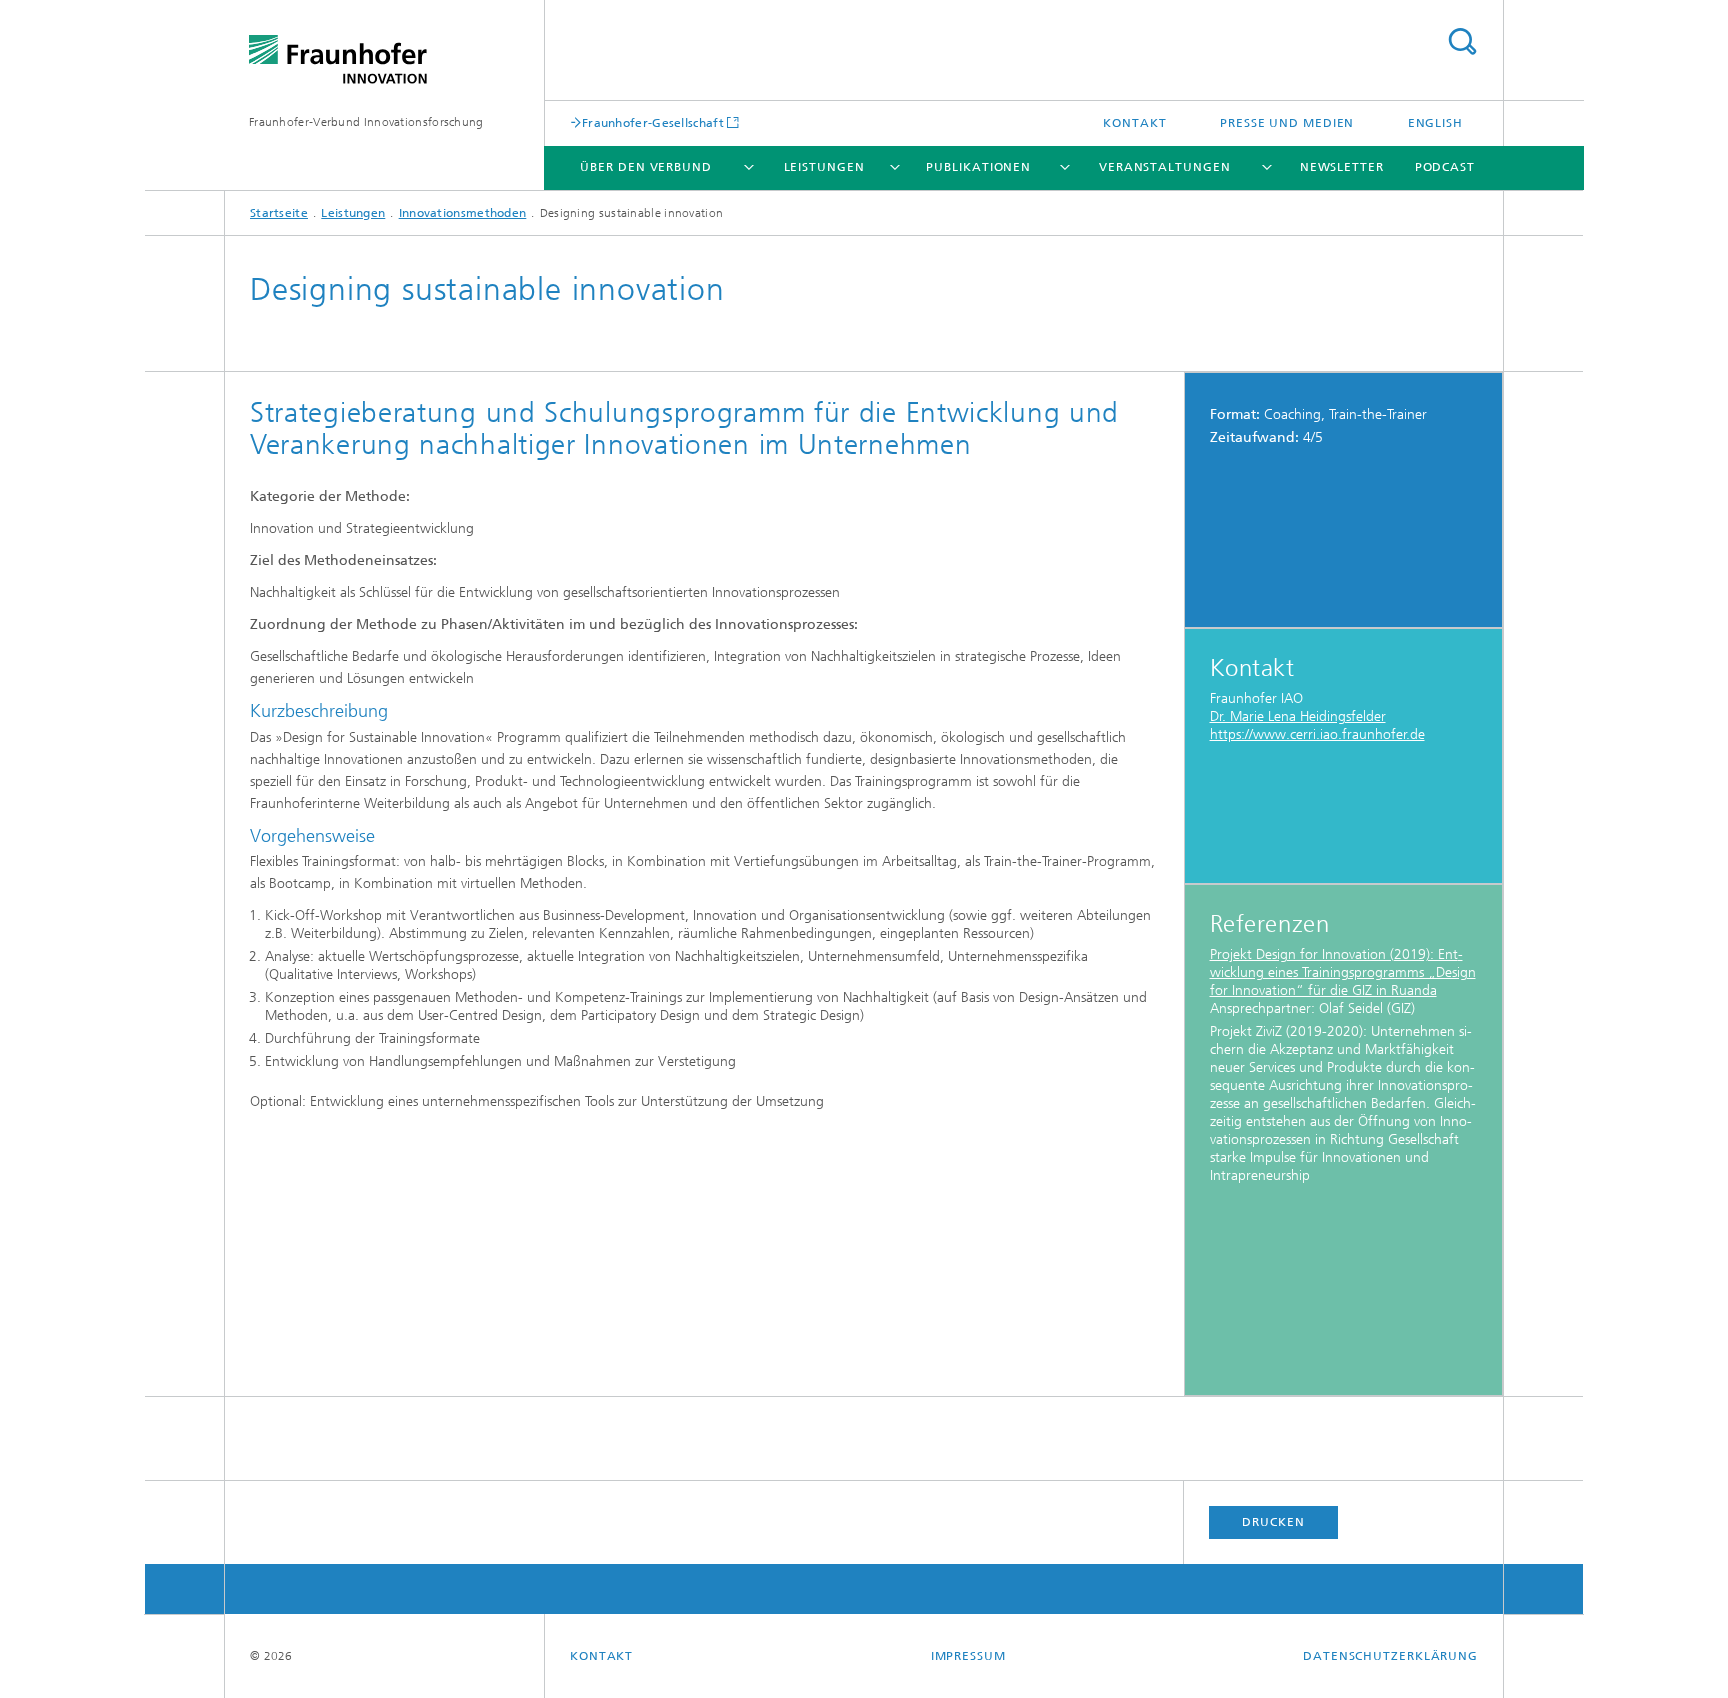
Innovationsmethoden (463, 213)
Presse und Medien (1287, 123)
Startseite (279, 213)
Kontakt (1134, 123)
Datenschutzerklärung (1390, 1656)
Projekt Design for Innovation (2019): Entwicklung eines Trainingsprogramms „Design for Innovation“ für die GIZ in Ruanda (1343, 972)
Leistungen (824, 167)
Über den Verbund (645, 167)
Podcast (1445, 167)
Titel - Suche (1462, 41)
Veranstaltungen (1165, 167)
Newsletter (1342, 167)
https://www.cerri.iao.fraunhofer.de (1317, 734)
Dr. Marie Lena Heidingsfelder (1298, 716)
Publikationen (978, 167)
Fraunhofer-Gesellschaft (653, 122)
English (1435, 123)
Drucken (1273, 1522)
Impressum (968, 1656)
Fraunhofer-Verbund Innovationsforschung (366, 122)
